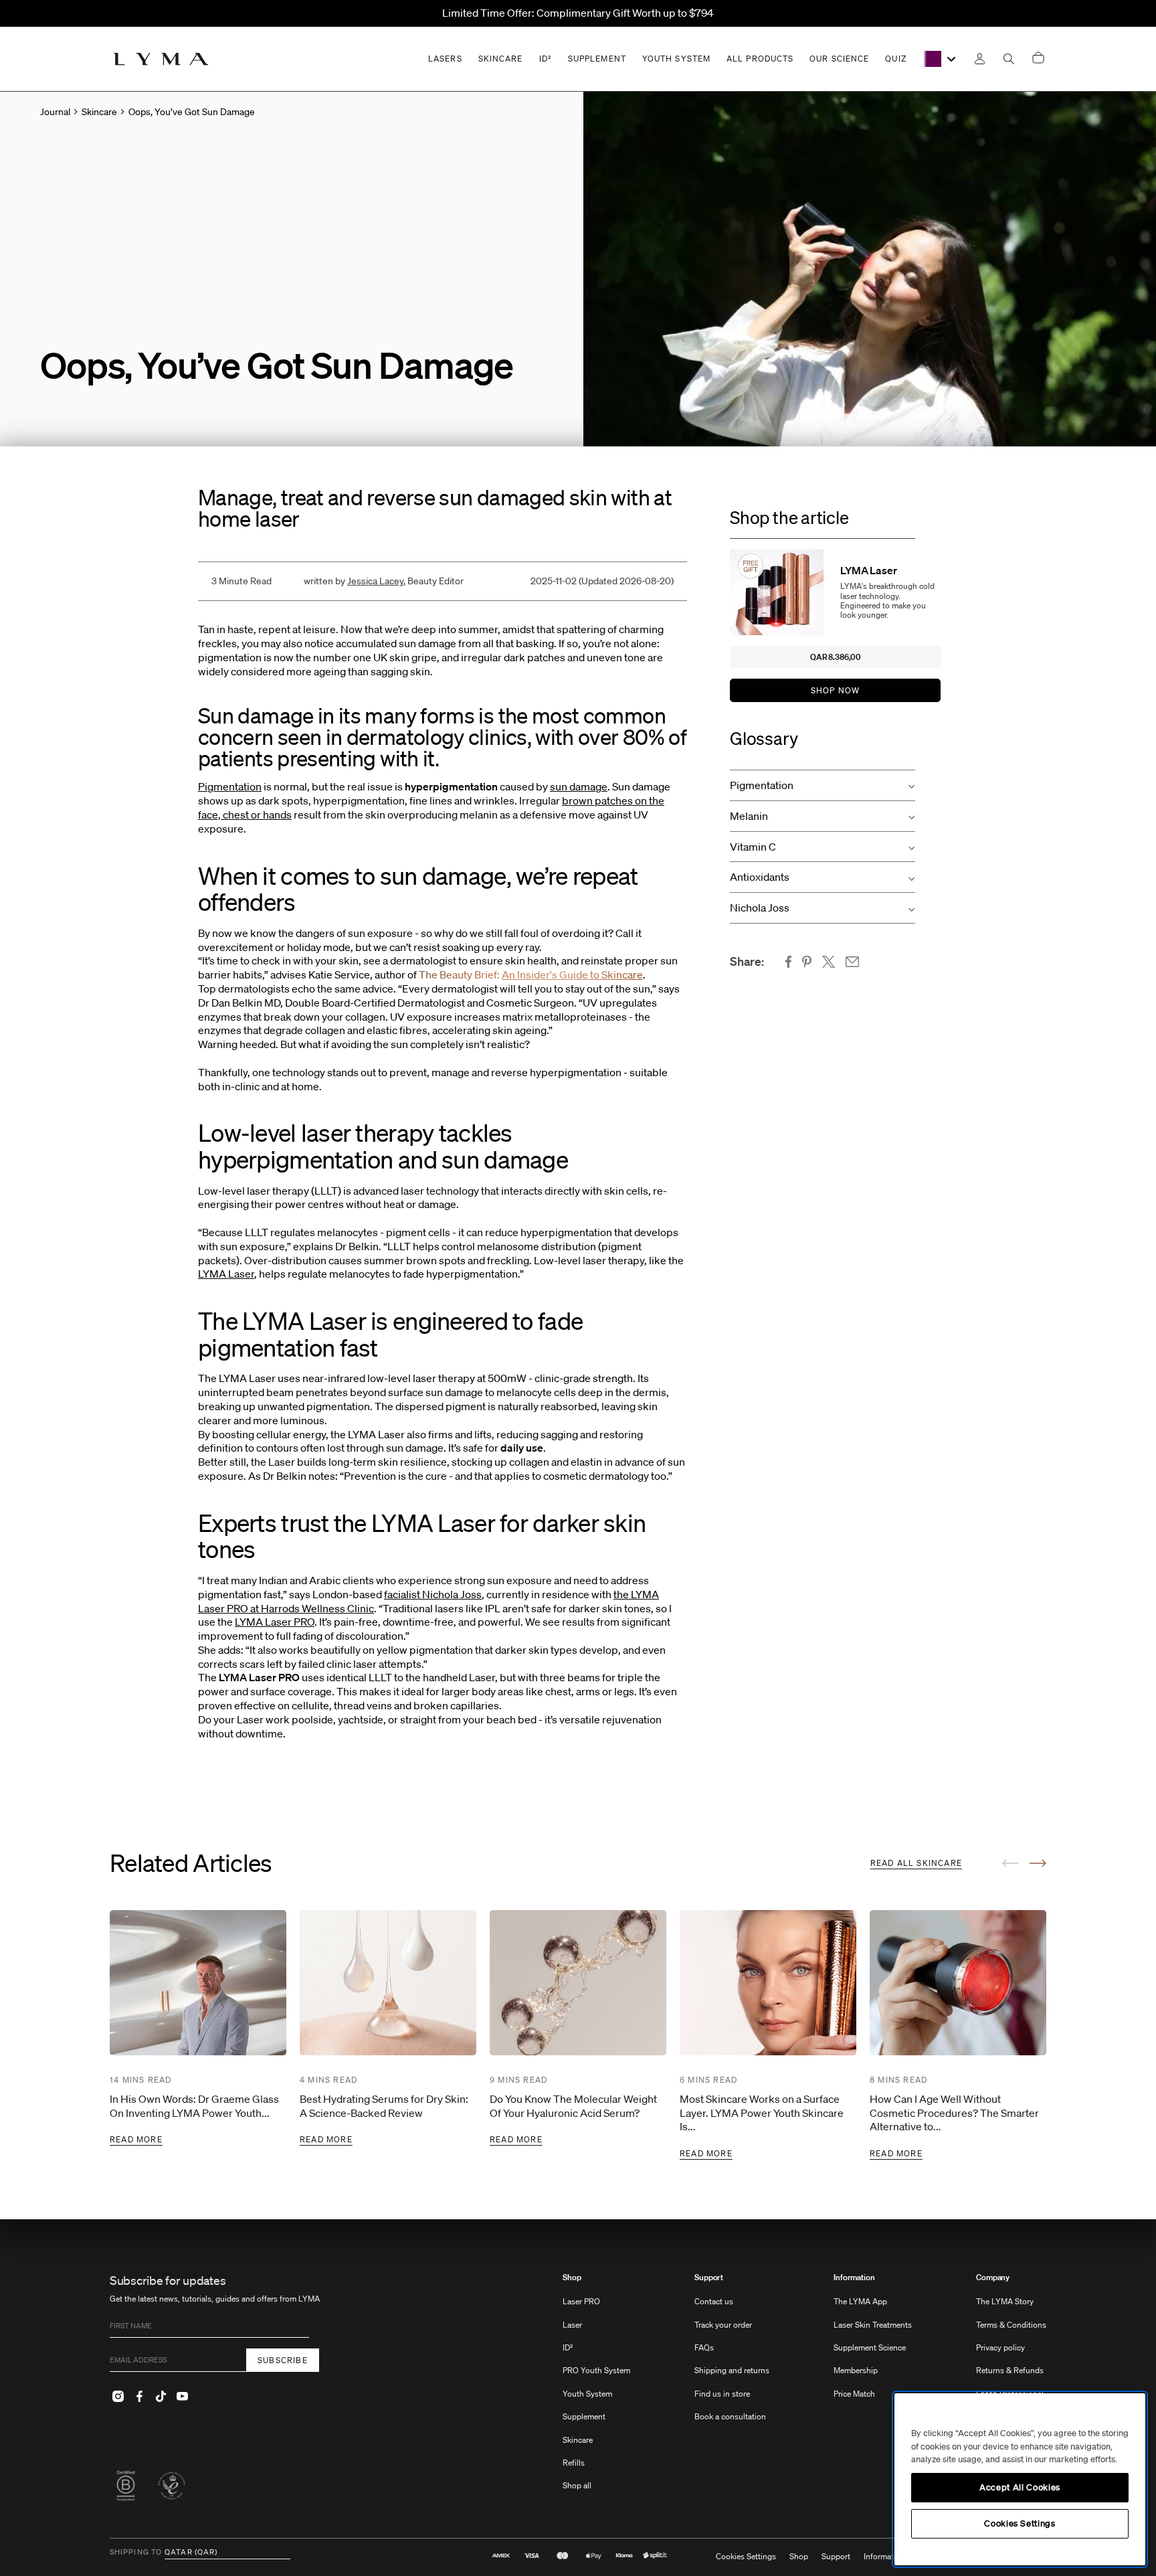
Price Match (854, 2394)
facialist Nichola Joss (433, 1594)
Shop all (577, 2485)
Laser (572, 2325)
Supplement (584, 2416)
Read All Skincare (916, 1863)
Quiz (895, 59)
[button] (823, 785)
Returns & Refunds (1010, 2370)
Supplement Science (870, 2347)
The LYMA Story (1005, 2301)
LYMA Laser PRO (275, 1622)
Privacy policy (1000, 2347)
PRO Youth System (596, 2370)
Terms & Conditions (1011, 2325)
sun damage (579, 786)
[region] (1020, 2479)
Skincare (578, 2440)
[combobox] (939, 59)
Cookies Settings (746, 2557)
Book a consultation (730, 2416)
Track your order (723, 2325)
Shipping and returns (732, 2370)
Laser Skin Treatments (873, 2325)
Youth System (587, 2394)
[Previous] (1010, 1863)
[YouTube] (182, 2396)
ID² (568, 2347)
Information (854, 2278)
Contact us (714, 2301)
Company (993, 2278)
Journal (55, 112)
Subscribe (283, 2360)
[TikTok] (161, 2396)
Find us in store (722, 2394)
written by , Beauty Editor (384, 581)
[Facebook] (139, 2396)
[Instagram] (118, 2396)
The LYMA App (860, 2301)
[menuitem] (596, 2388)
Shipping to (136, 2553)
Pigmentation (230, 786)
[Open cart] (1038, 59)
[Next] (1038, 1863)
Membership (856, 2370)
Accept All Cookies (1020, 2487)
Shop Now (836, 690)
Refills (574, 2463)
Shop (572, 2278)
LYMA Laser (226, 1274)
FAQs (704, 2347)
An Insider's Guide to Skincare (572, 974)
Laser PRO (581, 2301)
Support (709, 2278)
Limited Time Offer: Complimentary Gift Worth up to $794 (578, 13)
